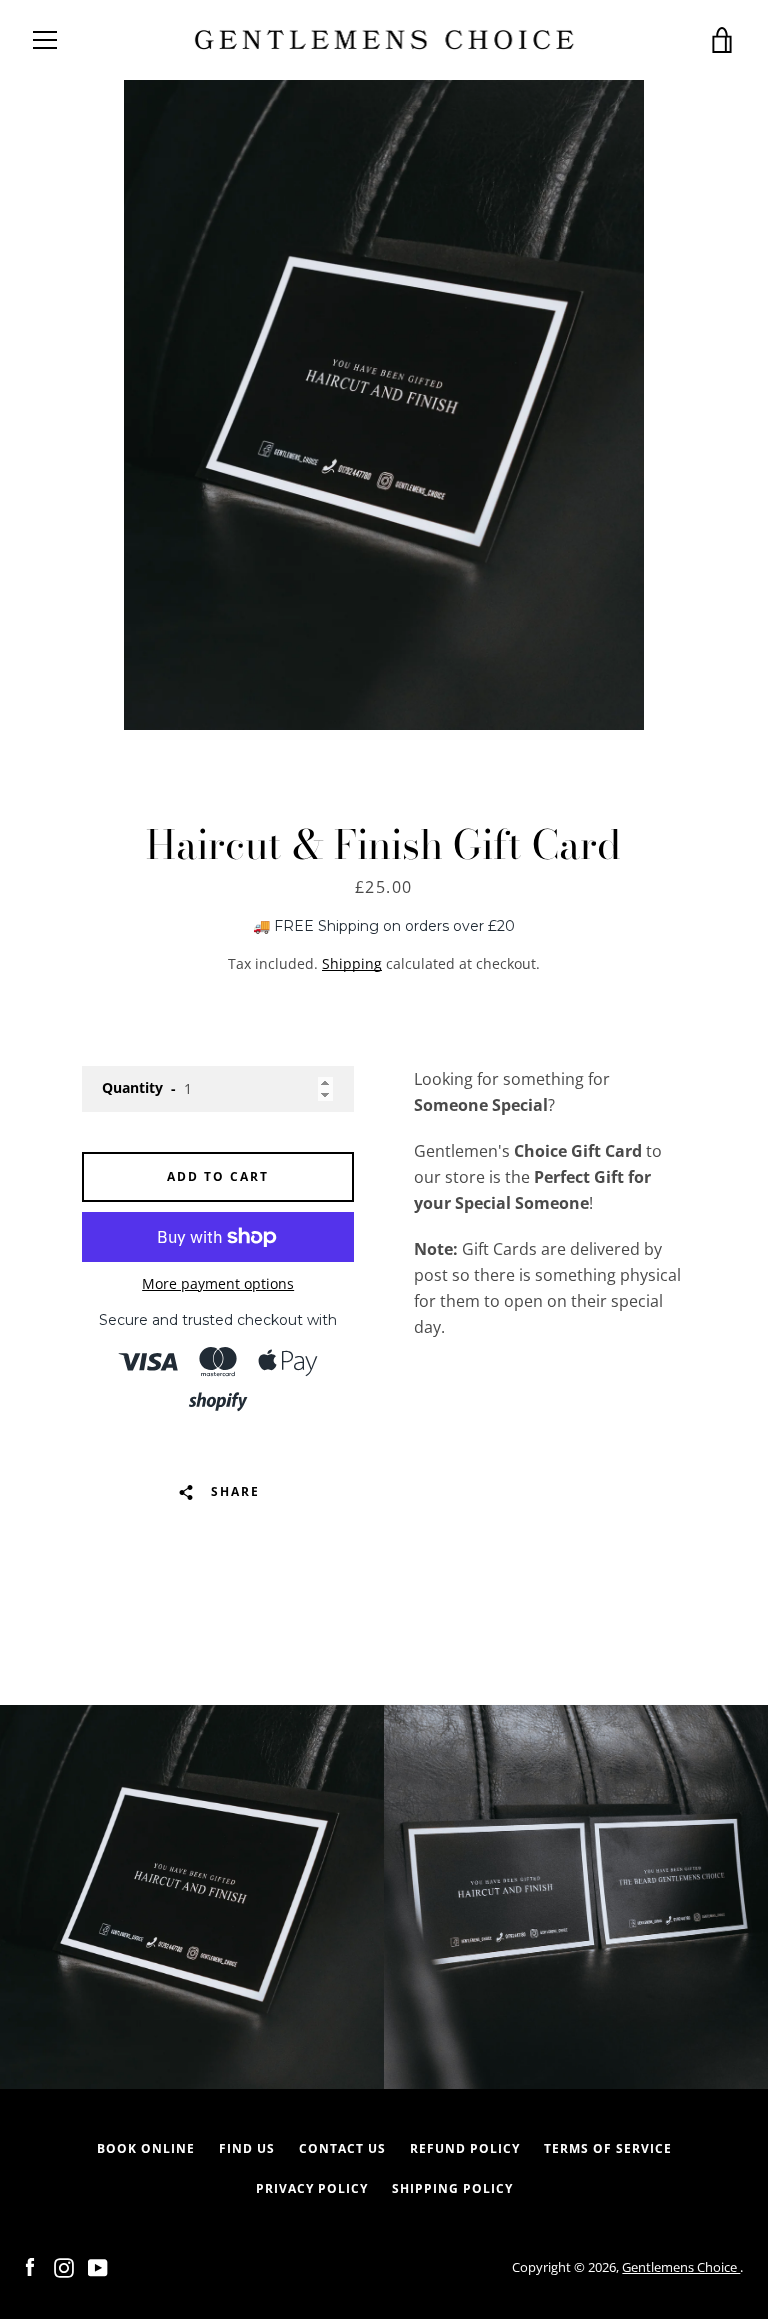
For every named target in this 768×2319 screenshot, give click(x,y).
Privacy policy (312, 2188)
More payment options (218, 1283)
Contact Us (342, 2148)
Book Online (146, 2148)
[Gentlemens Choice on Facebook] (30, 2266)
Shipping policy (452, 2188)
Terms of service (608, 2148)
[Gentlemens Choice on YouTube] (98, 2266)
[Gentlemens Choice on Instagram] (64, 2266)
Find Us (247, 2148)
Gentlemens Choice (681, 2267)
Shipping (352, 963)
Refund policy (465, 2148)
